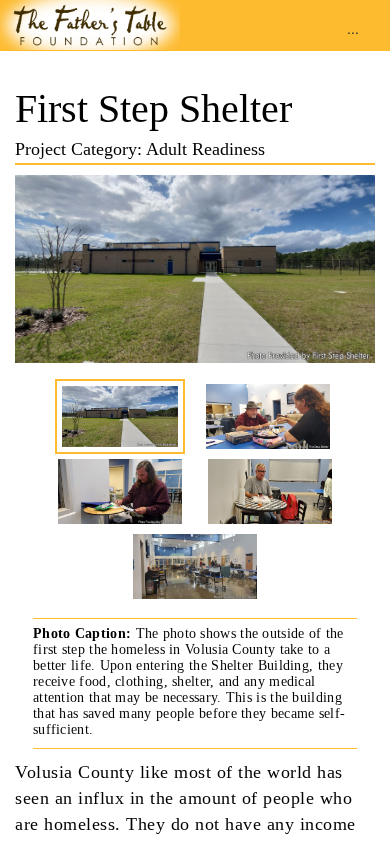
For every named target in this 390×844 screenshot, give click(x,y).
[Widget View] (90, 23)
